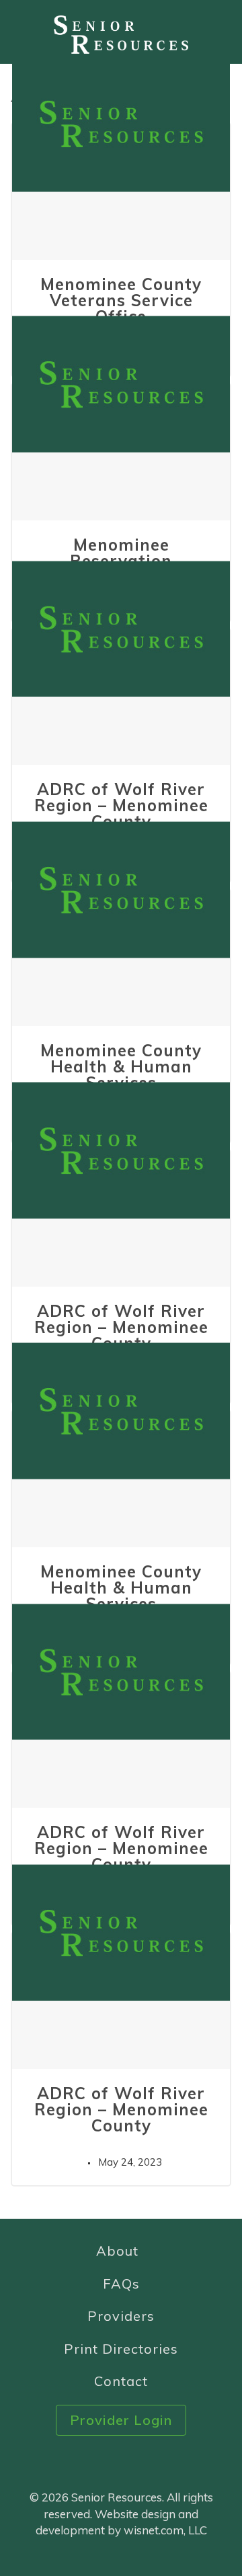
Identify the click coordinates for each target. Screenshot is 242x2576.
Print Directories (121, 2349)
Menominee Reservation (121, 553)
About (117, 2251)
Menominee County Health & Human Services (121, 1066)
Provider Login (121, 2420)
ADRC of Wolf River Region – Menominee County (121, 805)
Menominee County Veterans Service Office (121, 300)
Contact (121, 2381)
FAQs (121, 2284)
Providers (121, 2316)
